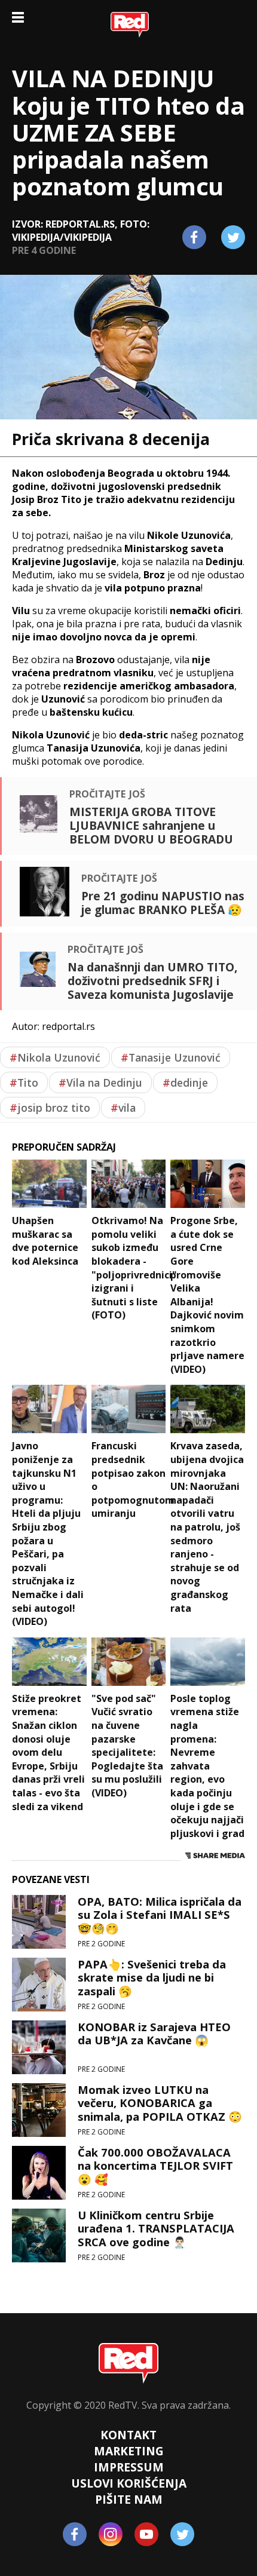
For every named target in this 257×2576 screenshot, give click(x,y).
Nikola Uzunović (55, 1057)
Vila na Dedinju (100, 1082)
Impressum (129, 2467)
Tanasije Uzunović (171, 1057)
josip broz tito (50, 1108)
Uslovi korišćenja (129, 2483)
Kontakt (128, 2435)
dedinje (185, 1082)
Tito (24, 1082)
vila (123, 1108)
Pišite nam (129, 2499)
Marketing (129, 2451)
